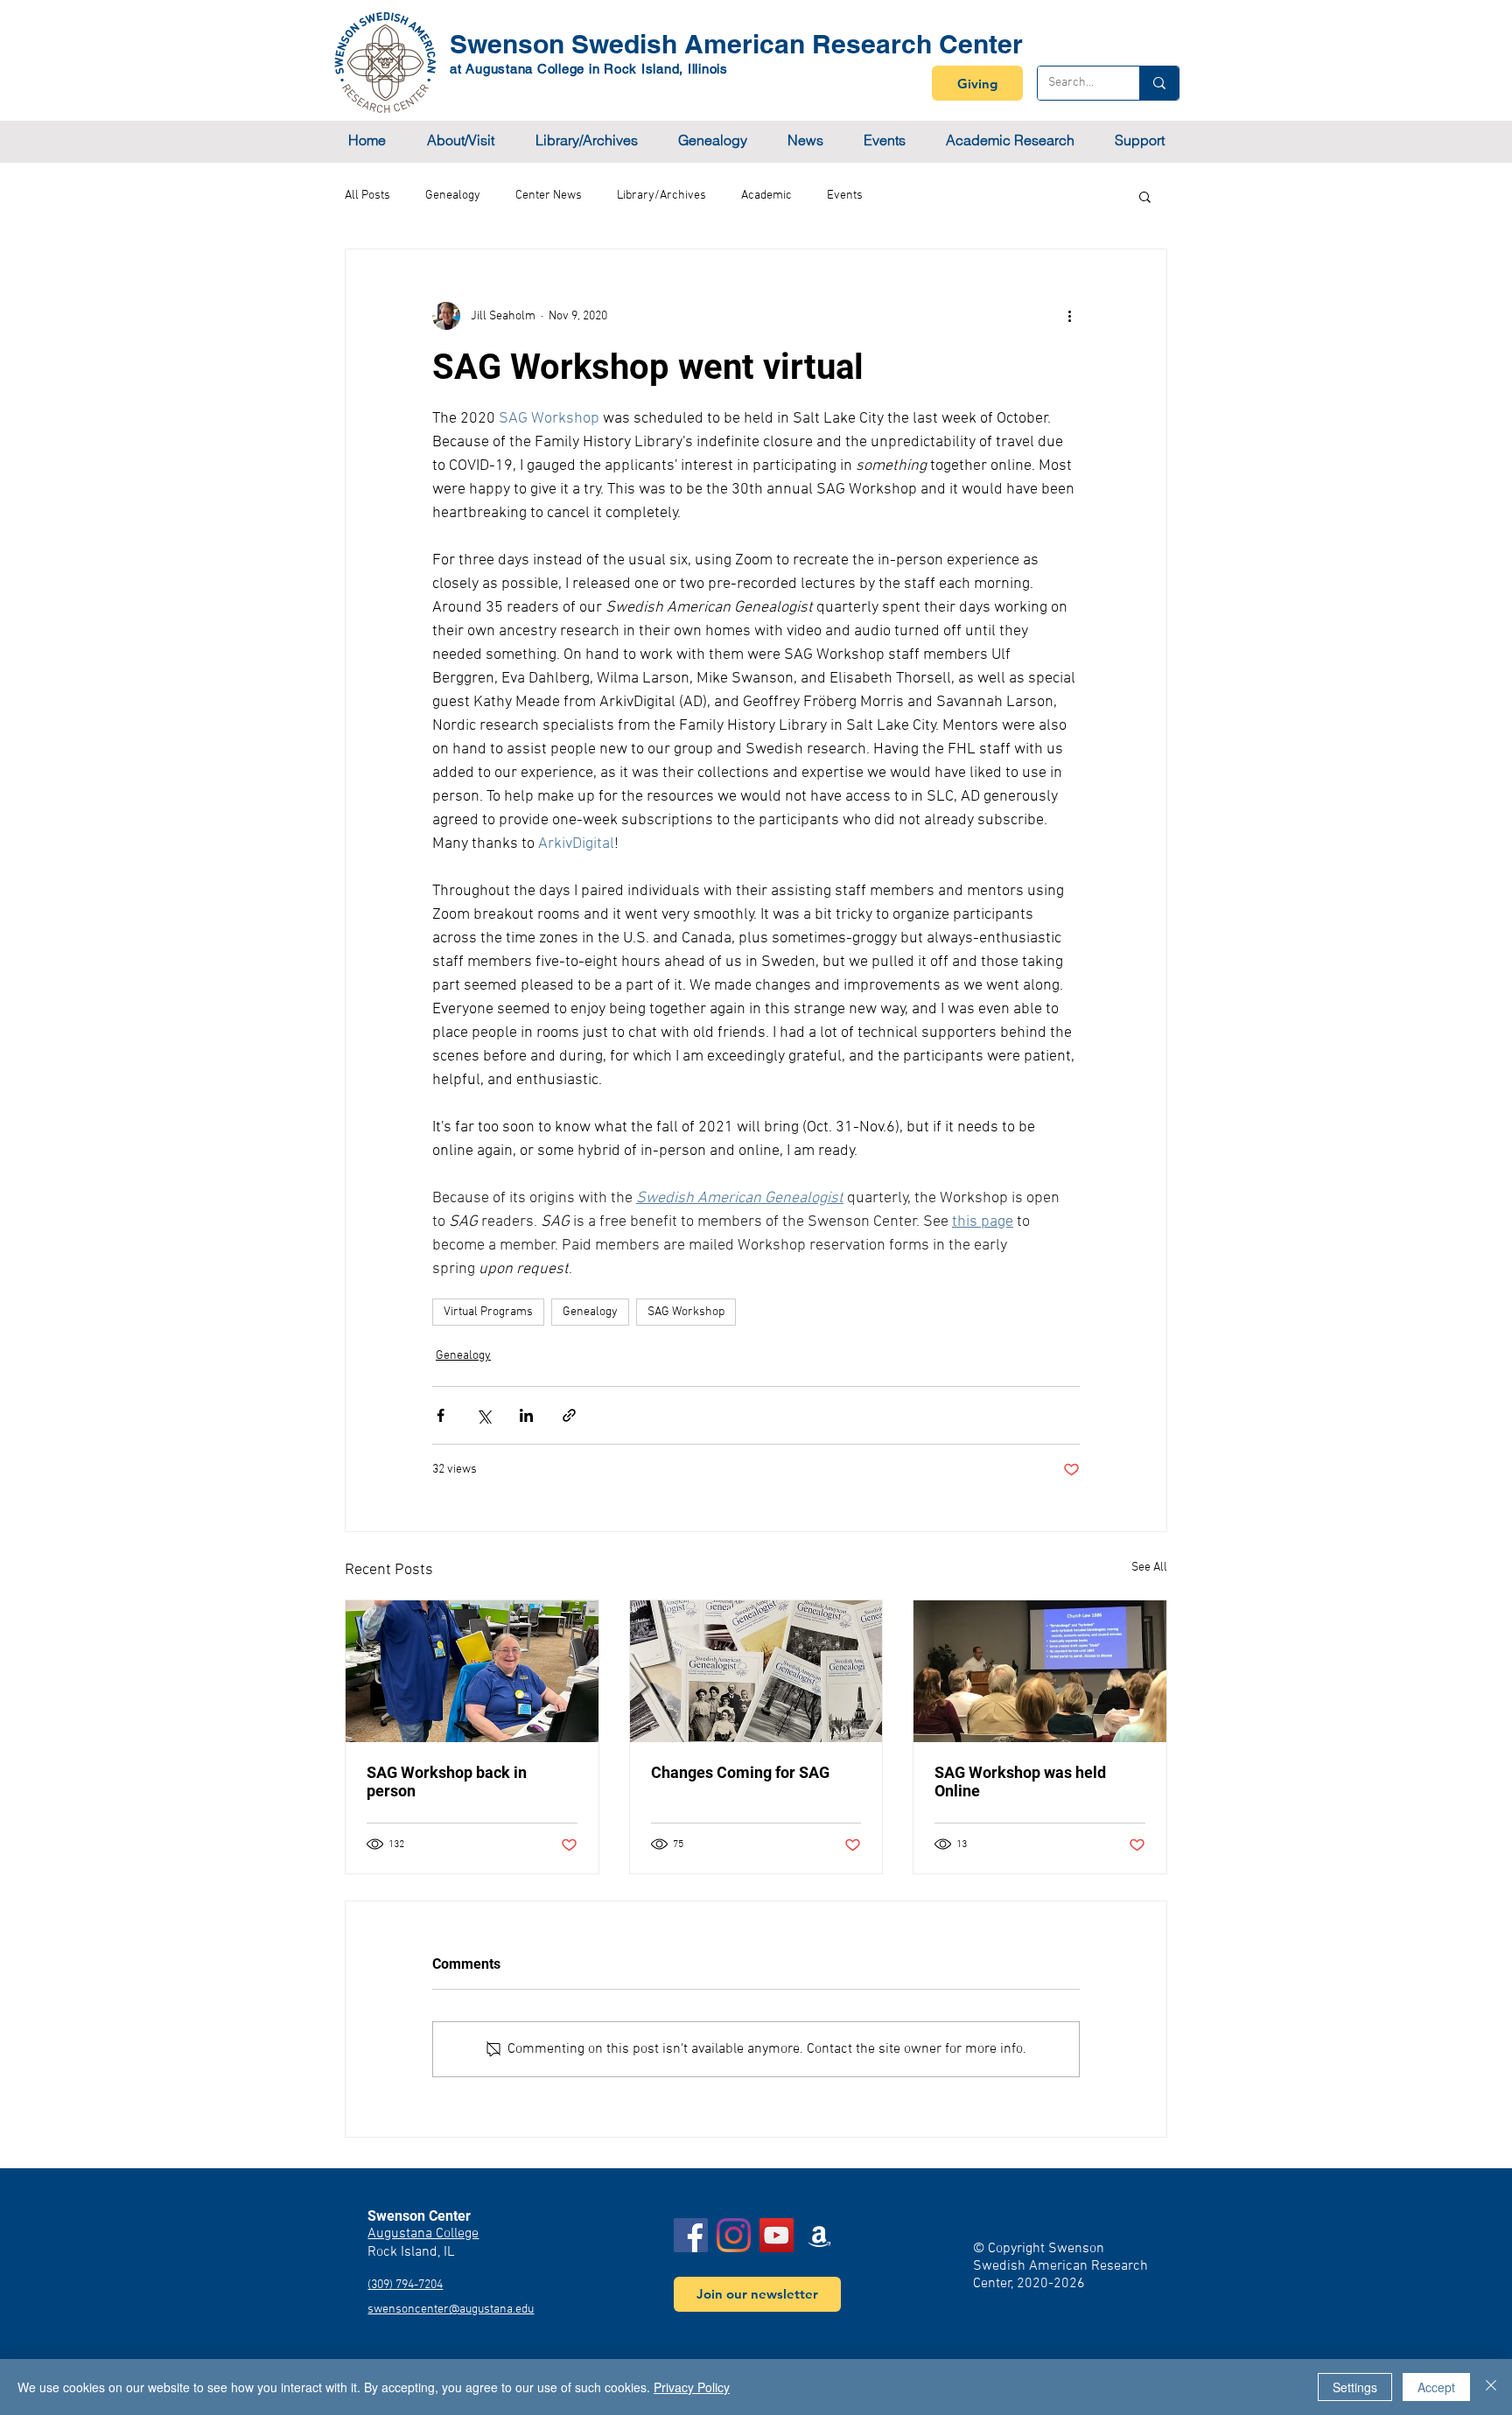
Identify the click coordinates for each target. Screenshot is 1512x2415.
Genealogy (453, 196)
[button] (460, 140)
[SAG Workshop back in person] (472, 1671)
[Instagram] (734, 2235)
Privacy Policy (692, 2387)
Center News (549, 196)
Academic (766, 196)
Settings (1355, 2387)
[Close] (1491, 2387)
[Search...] (1159, 83)
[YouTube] (777, 2235)
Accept (1436, 2387)
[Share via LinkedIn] (526, 1415)
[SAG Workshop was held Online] (1040, 1671)
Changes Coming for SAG (740, 1772)
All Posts (367, 196)
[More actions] (1069, 316)
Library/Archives (661, 196)
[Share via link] (569, 1415)
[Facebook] (691, 2235)
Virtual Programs (488, 1312)
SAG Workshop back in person (447, 1781)
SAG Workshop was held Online (1020, 1781)
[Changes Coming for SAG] (756, 1671)
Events (845, 196)
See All (1149, 1568)
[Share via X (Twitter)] (483, 1415)
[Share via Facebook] (441, 1415)
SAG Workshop (686, 1312)
